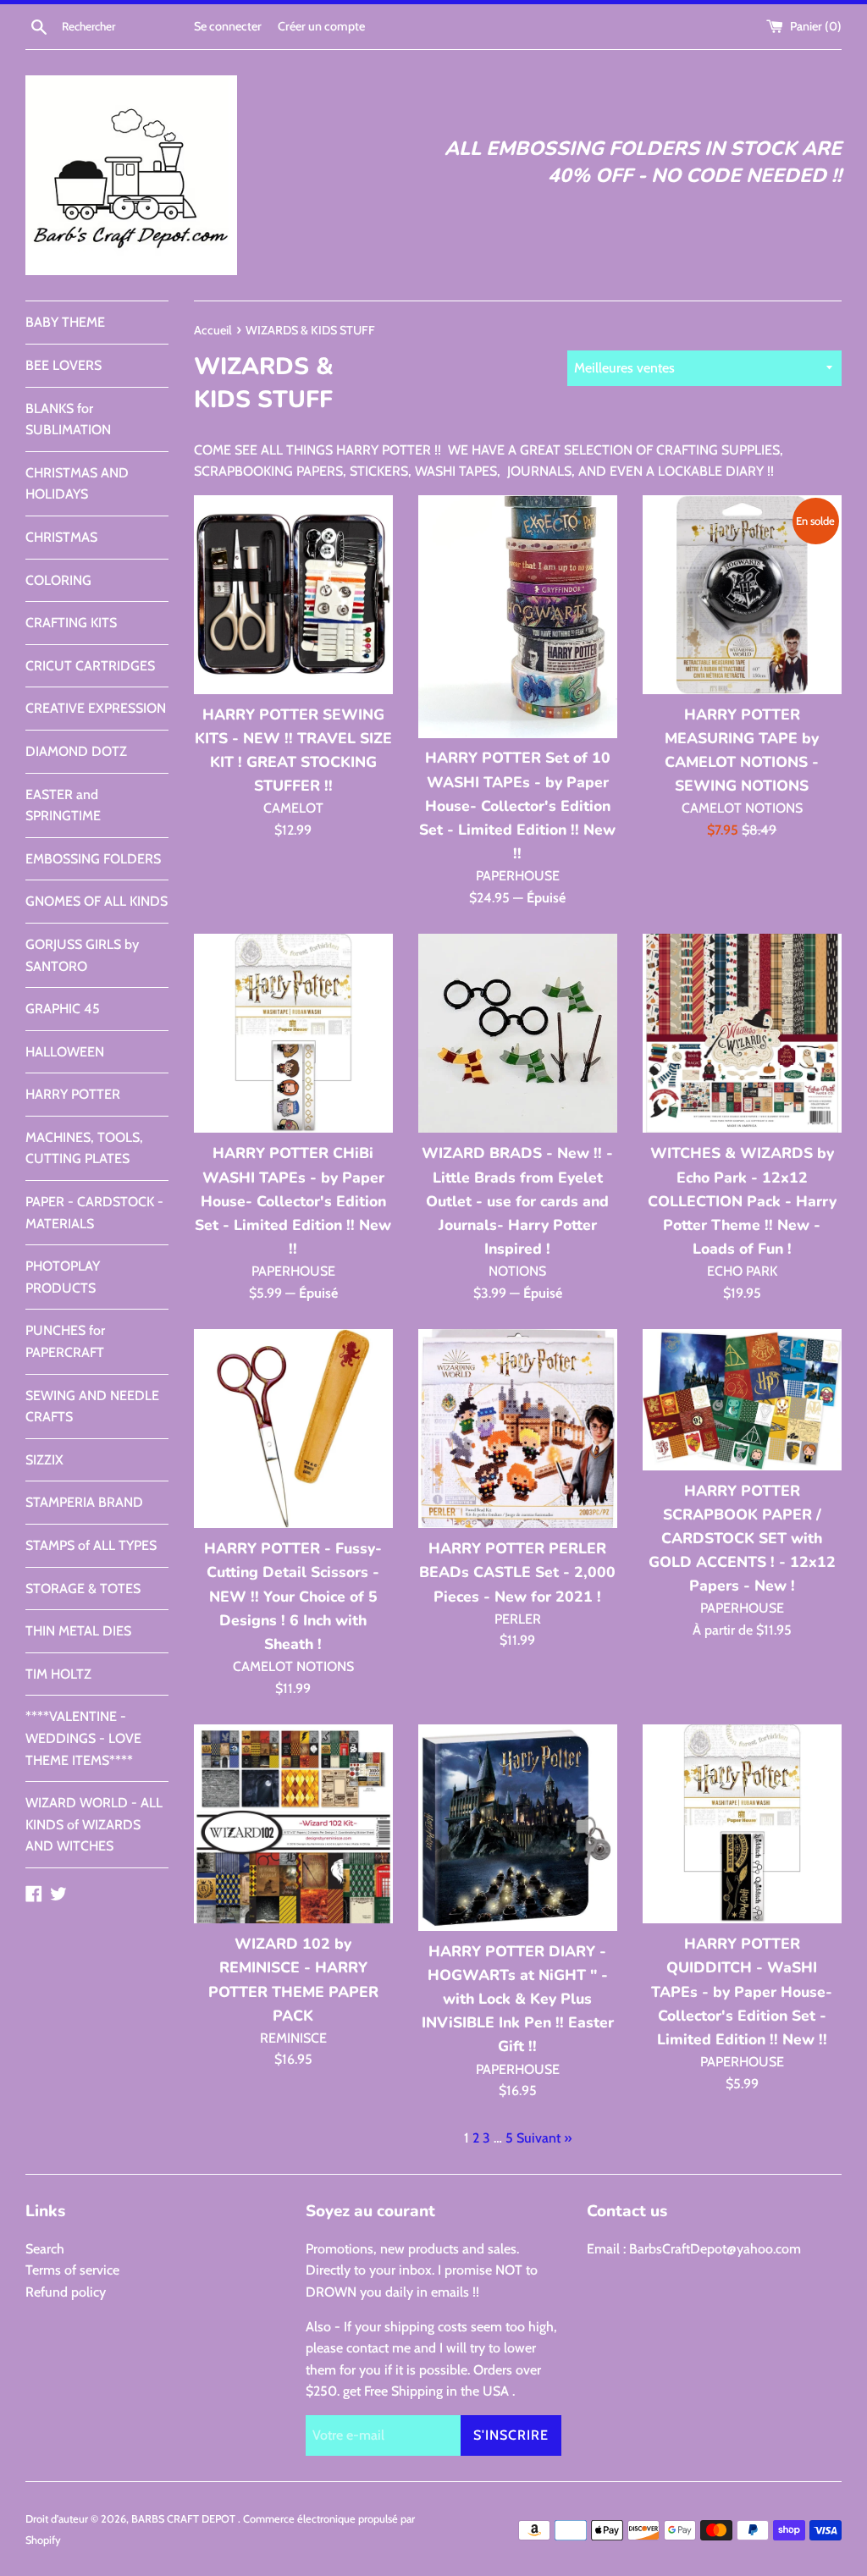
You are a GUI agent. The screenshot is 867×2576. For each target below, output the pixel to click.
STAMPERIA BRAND (84, 1502)
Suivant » (544, 2138)
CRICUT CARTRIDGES (90, 666)
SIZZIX (44, 1460)
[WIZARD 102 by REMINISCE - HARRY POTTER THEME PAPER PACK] (293, 1824)
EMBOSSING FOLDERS (93, 859)
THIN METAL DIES (78, 1631)
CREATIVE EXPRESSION (96, 708)
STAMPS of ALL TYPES (91, 1545)
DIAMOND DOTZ (76, 751)
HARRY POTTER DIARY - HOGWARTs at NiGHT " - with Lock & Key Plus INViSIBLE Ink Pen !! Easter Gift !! (518, 1999)
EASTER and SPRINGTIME (63, 805)
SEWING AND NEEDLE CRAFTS (92, 1407)
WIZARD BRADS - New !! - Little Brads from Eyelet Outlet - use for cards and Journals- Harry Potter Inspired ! (517, 1201)
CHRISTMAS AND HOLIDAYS (77, 484)
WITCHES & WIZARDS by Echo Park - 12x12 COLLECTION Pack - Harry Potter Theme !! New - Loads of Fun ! (742, 1201)
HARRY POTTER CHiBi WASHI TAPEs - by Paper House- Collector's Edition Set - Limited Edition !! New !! (293, 1201)
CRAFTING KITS (71, 623)
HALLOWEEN (65, 1052)
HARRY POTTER (73, 1094)
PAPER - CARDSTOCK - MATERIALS (94, 1213)
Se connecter (228, 26)
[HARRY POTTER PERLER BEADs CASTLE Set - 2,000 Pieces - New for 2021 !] (518, 1429)
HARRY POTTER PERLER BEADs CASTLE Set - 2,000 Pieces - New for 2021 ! (517, 1572)
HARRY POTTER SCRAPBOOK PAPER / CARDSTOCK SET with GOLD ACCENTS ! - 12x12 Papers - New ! (742, 1539)
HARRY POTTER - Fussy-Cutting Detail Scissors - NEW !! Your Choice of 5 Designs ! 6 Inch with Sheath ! (293, 1596)
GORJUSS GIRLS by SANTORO (82, 955)
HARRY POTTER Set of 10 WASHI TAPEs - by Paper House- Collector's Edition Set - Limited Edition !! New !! (517, 805)
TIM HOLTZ (58, 1674)
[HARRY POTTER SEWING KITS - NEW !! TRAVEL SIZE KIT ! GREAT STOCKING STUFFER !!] (293, 595)
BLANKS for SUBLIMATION (68, 419)
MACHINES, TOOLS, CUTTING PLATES (84, 1148)
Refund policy (66, 2292)
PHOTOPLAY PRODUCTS (63, 1277)
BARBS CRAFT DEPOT (185, 2519)
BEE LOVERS (64, 365)
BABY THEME (65, 322)
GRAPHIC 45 (63, 1009)
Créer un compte (321, 26)
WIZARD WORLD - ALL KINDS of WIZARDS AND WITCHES (94, 1824)
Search (45, 2249)
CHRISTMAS (61, 537)
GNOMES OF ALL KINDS (97, 901)
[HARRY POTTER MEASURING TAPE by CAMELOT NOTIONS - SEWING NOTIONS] (742, 595)
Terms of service (72, 2270)
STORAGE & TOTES (83, 1589)
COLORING (58, 580)
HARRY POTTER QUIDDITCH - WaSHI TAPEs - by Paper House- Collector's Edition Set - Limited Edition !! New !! (742, 1991)
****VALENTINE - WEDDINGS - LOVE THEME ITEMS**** (83, 1738)
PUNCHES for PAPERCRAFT (65, 1341)
